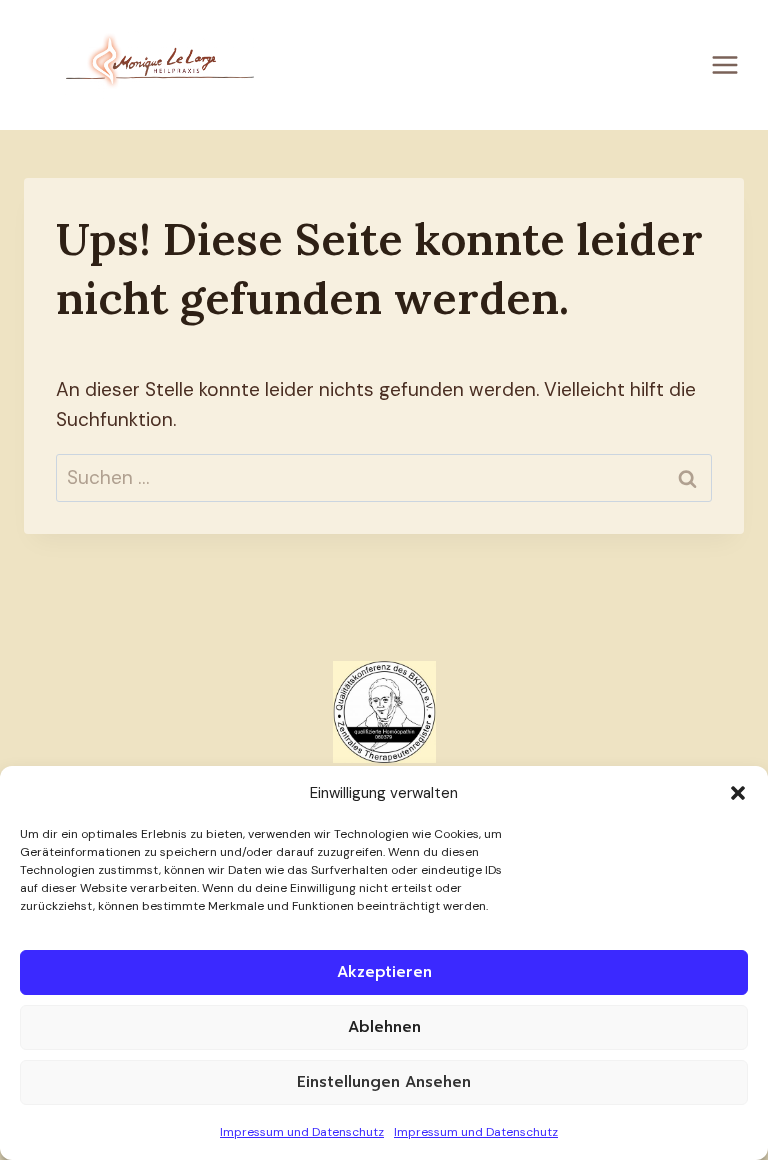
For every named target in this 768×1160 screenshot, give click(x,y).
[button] (738, 793)
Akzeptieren (384, 972)
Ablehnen (384, 1027)
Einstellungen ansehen (384, 1082)
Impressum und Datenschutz (302, 1132)
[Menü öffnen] (724, 64)
